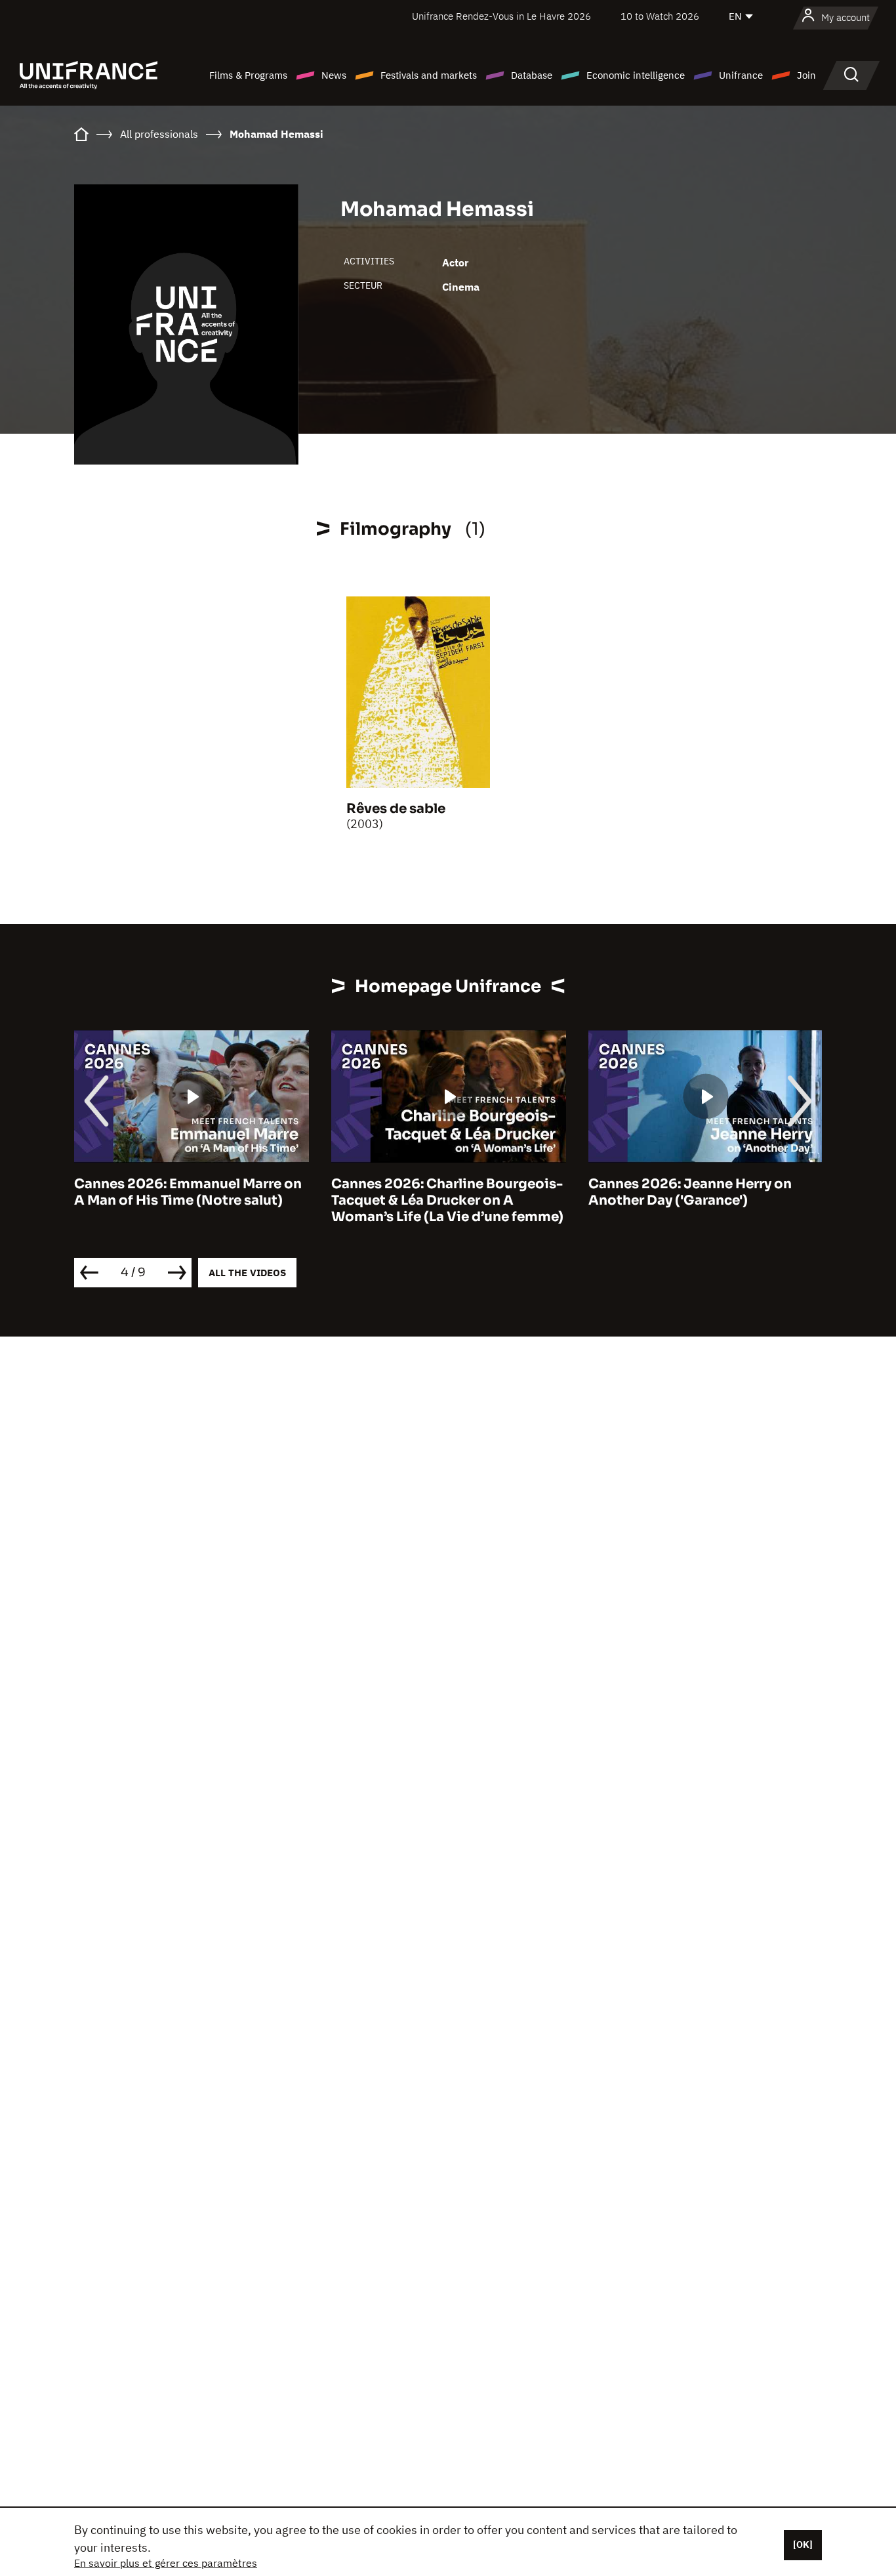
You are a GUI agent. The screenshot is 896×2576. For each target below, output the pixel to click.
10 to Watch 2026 (660, 16)
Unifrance (741, 75)
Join (806, 75)
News (334, 75)
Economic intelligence (636, 75)
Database (532, 75)
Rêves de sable (396, 809)
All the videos (247, 1273)
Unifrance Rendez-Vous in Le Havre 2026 (501, 16)
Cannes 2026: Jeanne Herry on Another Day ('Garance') (690, 1192)
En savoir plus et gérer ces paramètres (166, 2563)
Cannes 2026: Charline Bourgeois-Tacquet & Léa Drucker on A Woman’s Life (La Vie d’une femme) (447, 1200)
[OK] (803, 2545)
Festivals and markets (429, 75)
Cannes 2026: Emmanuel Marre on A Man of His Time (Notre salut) (188, 1192)
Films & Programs (248, 75)
